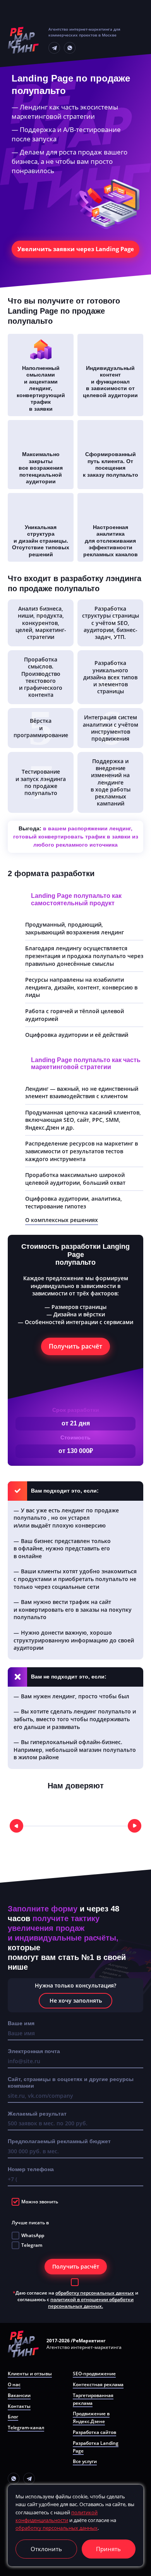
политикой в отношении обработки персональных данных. (91, 2303)
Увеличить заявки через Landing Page (76, 249)
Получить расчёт (75, 1346)
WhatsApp (33, 2235)
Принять (108, 2549)
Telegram (32, 2245)
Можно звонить (40, 2202)
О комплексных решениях (62, 1220)
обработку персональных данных (95, 2293)
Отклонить (46, 2549)
